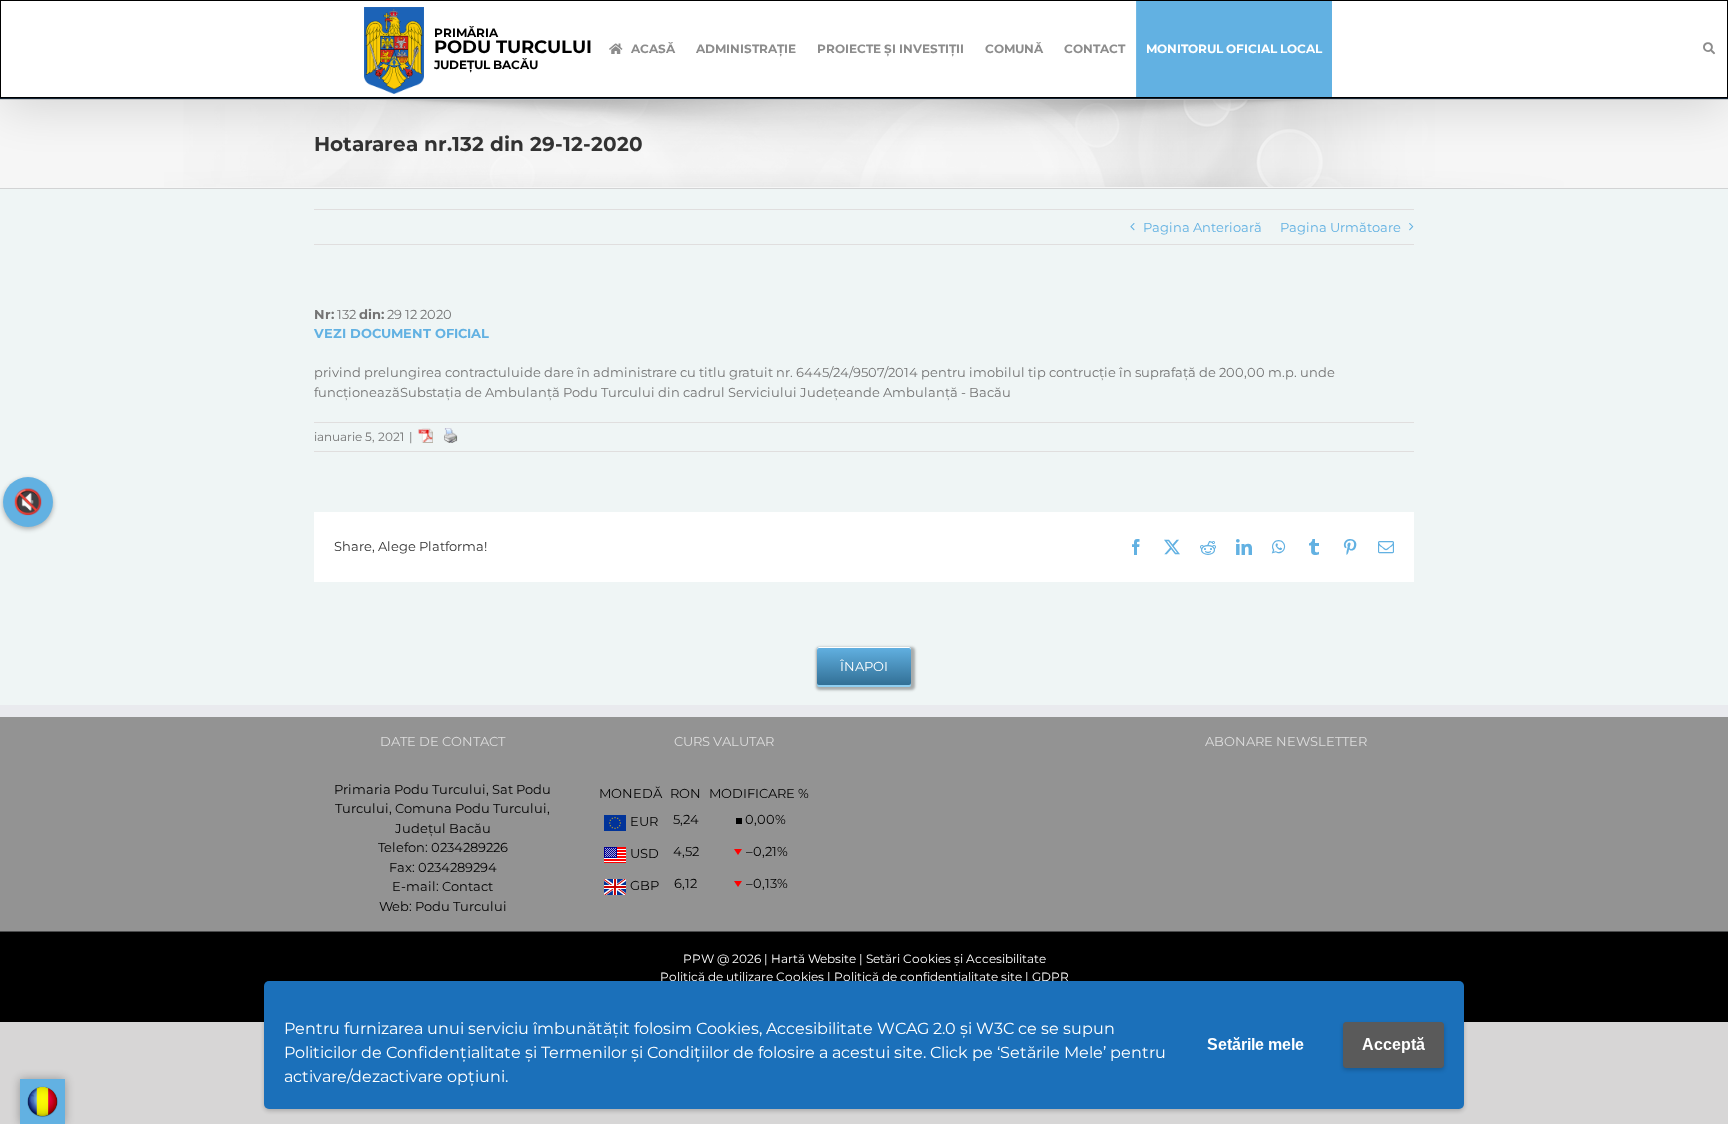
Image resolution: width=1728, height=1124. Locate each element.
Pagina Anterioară (1202, 227)
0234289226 (469, 847)
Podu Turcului (461, 906)
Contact (467, 886)
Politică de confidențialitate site (928, 976)
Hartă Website (813, 958)
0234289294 (457, 867)
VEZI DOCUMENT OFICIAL (401, 333)
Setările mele (1255, 1044)
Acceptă (1393, 1044)
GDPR (1050, 976)
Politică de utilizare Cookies (742, 976)
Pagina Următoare (1340, 227)
